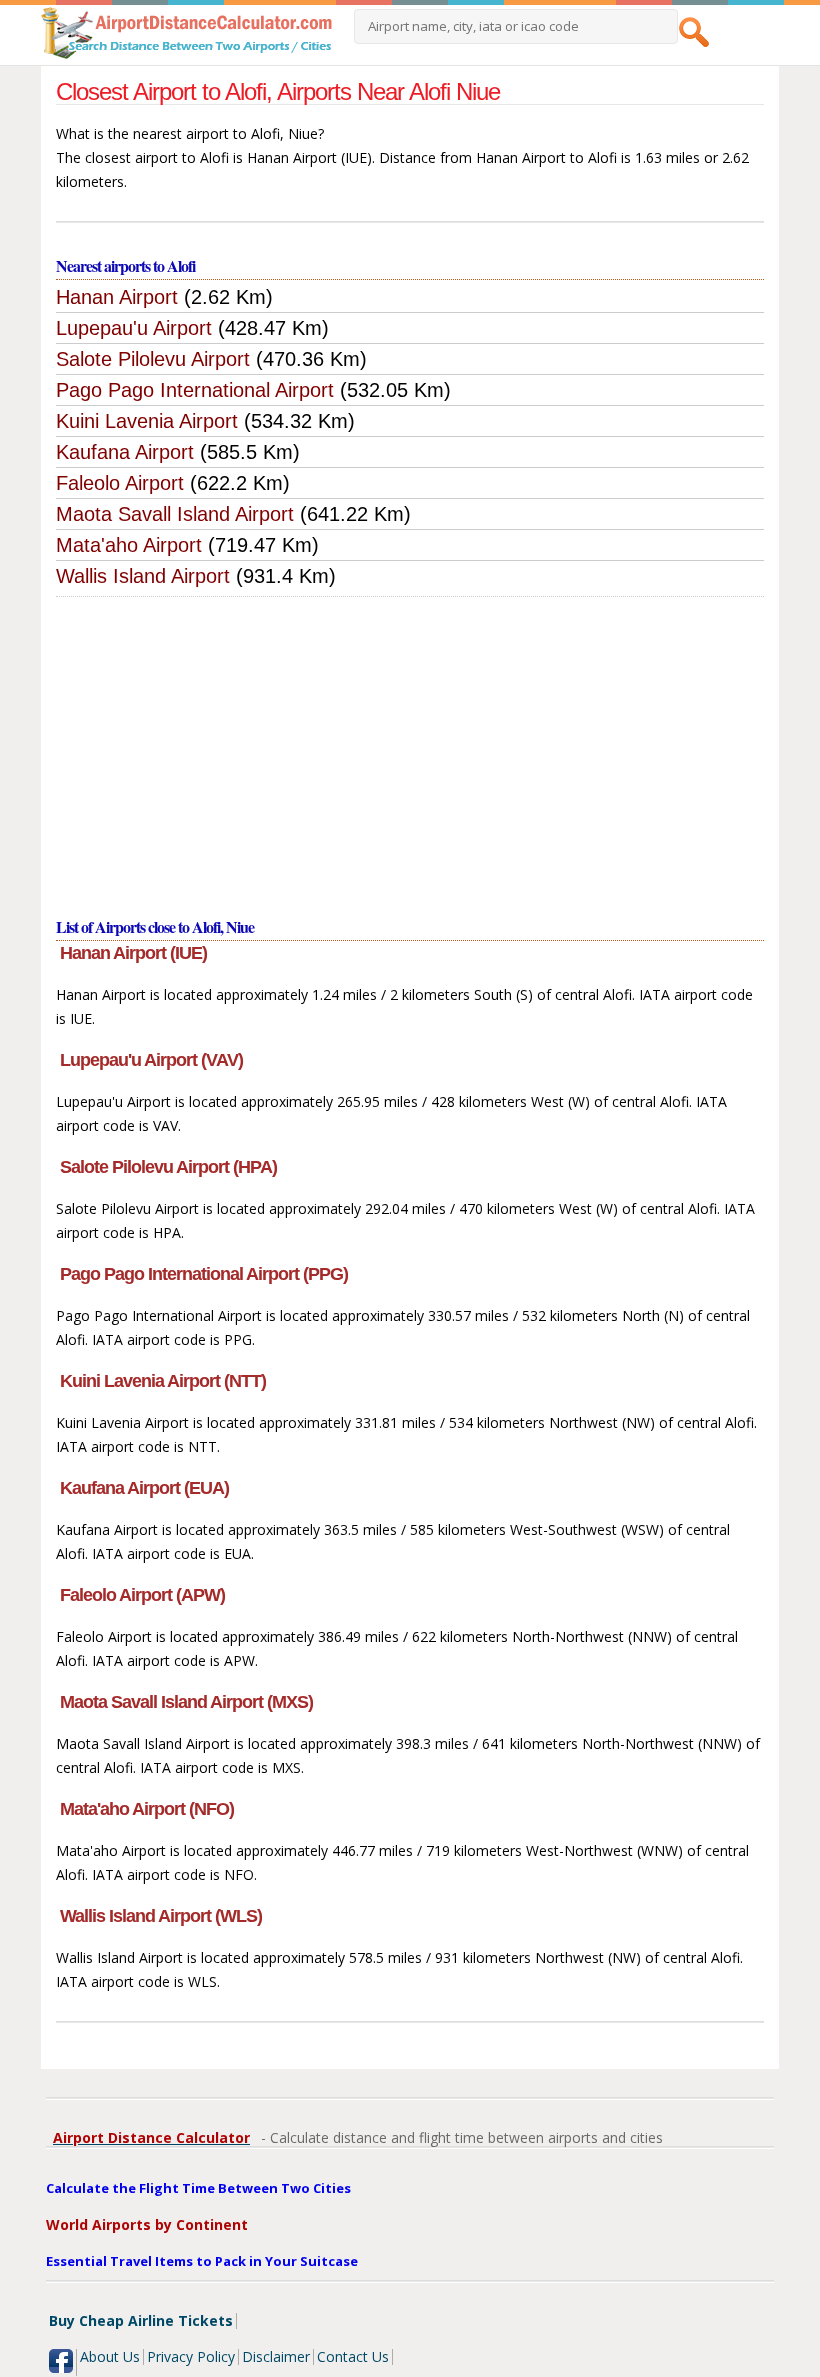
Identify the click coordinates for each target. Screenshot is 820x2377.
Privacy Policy (191, 2356)
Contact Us (353, 2356)
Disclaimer (276, 2356)
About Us (110, 2356)
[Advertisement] (410, 747)
